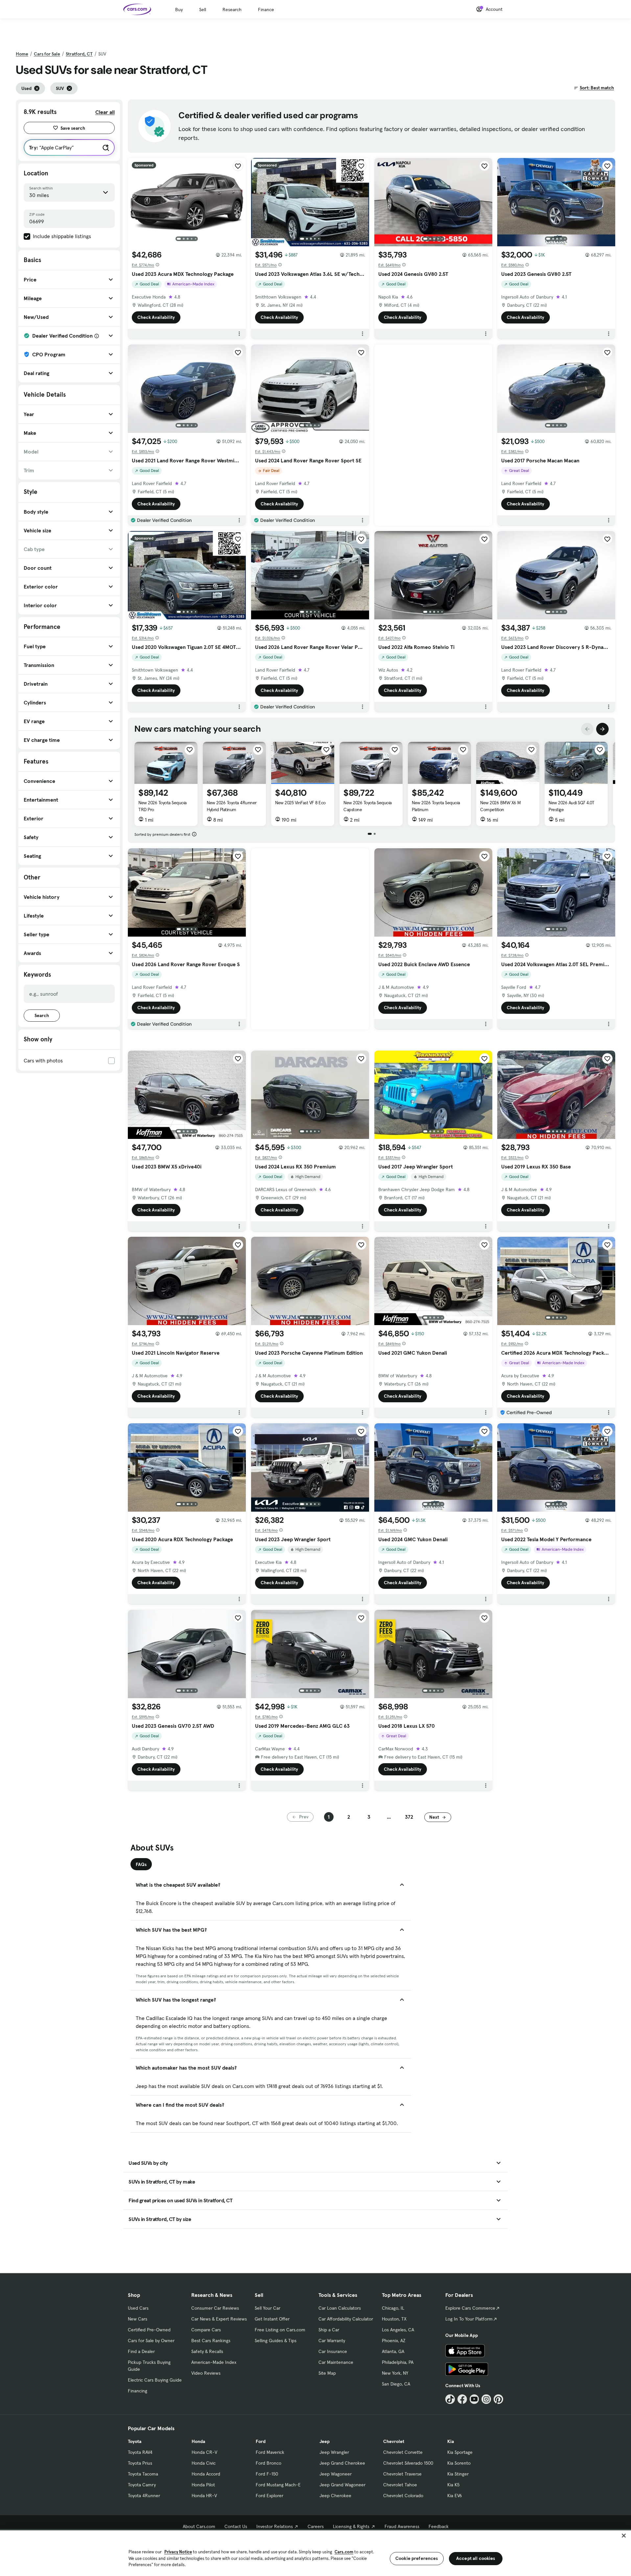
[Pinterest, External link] (498, 2399)
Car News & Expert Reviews (219, 2319)
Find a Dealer (141, 2351)
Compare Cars (206, 2330)
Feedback (439, 2526)
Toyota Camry (142, 2485)
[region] (315, 2553)
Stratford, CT (79, 54)
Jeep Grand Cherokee (342, 2463)
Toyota (135, 2441)
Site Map (327, 2373)
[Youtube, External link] (474, 2399)
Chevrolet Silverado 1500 (408, 2463)
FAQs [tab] (141, 1864)
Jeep (325, 2441)
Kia (451, 2441)
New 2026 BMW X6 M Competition (501, 806)
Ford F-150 (267, 2474)
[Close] (624, 2536)
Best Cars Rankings (211, 2341)
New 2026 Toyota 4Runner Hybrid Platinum (232, 806)
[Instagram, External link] (486, 2399)
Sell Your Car (268, 2308)
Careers (316, 2526)
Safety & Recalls (207, 2351)
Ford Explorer (269, 2496)
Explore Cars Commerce (470, 2308)
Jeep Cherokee (335, 2496)
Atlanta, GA (393, 2351)
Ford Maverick (270, 2452)
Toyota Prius (140, 2463)
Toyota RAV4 (140, 2452)
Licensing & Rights (351, 2526)
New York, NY (395, 2373)
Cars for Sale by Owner (151, 2341)
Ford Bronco (269, 2463)
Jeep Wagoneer (336, 2474)
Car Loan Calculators (340, 2308)
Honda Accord (206, 2474)
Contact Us (236, 2526)
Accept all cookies (476, 2558)
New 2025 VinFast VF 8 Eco (300, 803)
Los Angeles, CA (398, 2330)
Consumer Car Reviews (215, 2308)
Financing (138, 2391)
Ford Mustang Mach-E (278, 2485)
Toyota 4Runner (144, 2496)
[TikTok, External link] (450, 2399)
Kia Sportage (460, 2452)
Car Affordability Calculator (346, 2319)
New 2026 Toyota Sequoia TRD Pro (163, 806)
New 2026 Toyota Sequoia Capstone (368, 806)
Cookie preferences (417, 2558)
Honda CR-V (204, 2452)
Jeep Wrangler (334, 2452)
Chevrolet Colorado (403, 2496)
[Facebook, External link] (462, 2399)
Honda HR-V (204, 2496)
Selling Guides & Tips (276, 2341)
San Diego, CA (396, 2384)
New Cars (138, 2319)
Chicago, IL (393, 2308)
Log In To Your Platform (469, 2319)
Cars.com (344, 2552)
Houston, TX (394, 2319)
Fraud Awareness (402, 2526)
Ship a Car (329, 2330)
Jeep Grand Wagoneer (342, 2485)
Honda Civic (204, 2463)
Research (232, 10)
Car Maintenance (336, 2362)
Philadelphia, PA (398, 2362)
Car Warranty (332, 2341)
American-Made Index (214, 2362)
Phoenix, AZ (394, 2341)
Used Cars (138, 2308)
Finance (266, 10)
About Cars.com (199, 2526)
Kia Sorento (459, 2463)
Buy (179, 10)
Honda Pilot (203, 2485)
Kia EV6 (455, 2496)
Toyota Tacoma (143, 2474)
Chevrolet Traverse (402, 2474)
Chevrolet (394, 2441)
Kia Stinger (458, 2474)
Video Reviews (206, 2373)
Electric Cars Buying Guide (155, 2380)
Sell (203, 10)
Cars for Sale (47, 54)
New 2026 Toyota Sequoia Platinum (436, 806)
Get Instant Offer (272, 2319)
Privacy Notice (178, 2552)
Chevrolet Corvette (403, 2452)
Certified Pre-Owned (149, 2330)
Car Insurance (333, 2351)
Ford (261, 2441)
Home (22, 54)
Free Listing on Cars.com (280, 2330)
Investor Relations (275, 2526)
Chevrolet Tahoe (400, 2485)
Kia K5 (453, 2485)
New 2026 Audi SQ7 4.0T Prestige (571, 806)
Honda (198, 2441)
